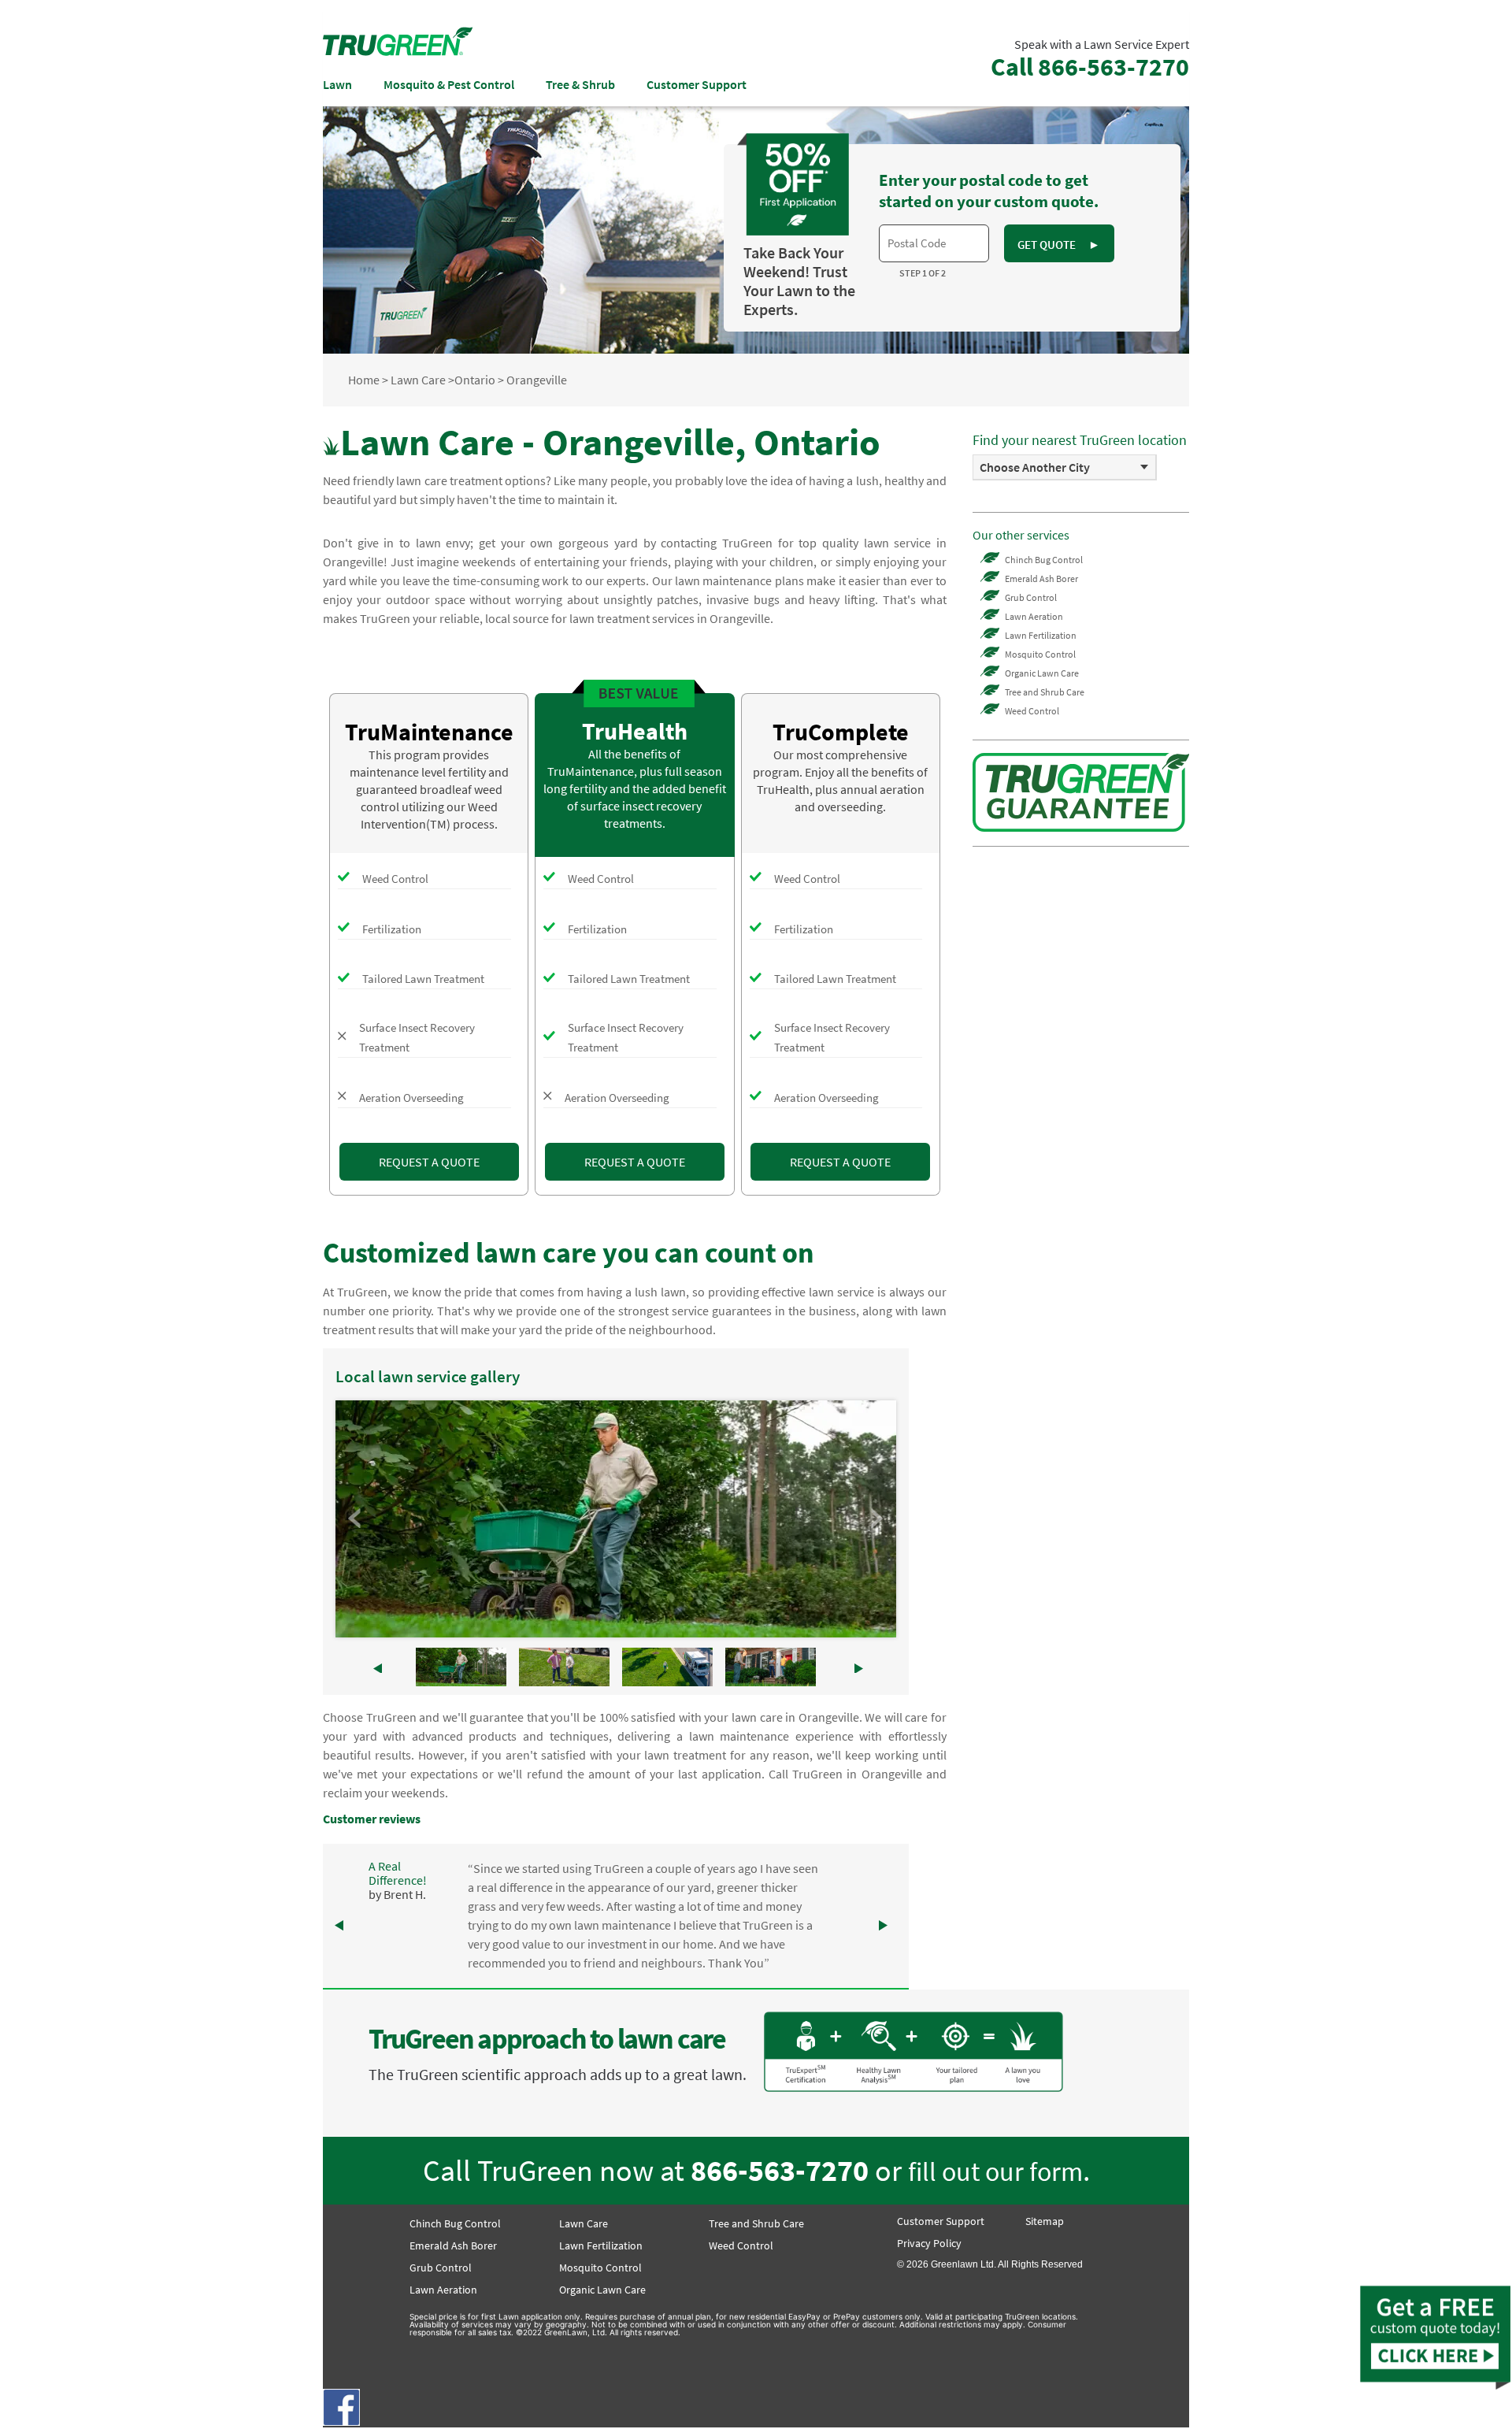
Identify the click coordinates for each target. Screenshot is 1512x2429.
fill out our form (995, 2171)
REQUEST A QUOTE (429, 1162)
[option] (1065, 467)
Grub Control (1031, 597)
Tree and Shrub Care (1045, 692)
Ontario (475, 380)
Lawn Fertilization (1041, 635)
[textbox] (934, 243)
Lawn (337, 84)
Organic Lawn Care (1042, 673)
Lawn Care (418, 380)
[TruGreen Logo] (398, 51)
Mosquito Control (1040, 654)
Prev (356, 1519)
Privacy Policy (929, 2243)
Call (1090, 67)
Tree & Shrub (580, 84)
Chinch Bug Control (1044, 560)
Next (876, 1519)
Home (364, 380)
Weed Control (1032, 711)
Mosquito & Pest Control (449, 84)
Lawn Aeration (1034, 616)
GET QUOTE (1058, 245)
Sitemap (1045, 2221)
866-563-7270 (780, 2170)
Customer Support (697, 84)
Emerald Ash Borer (1041, 579)
